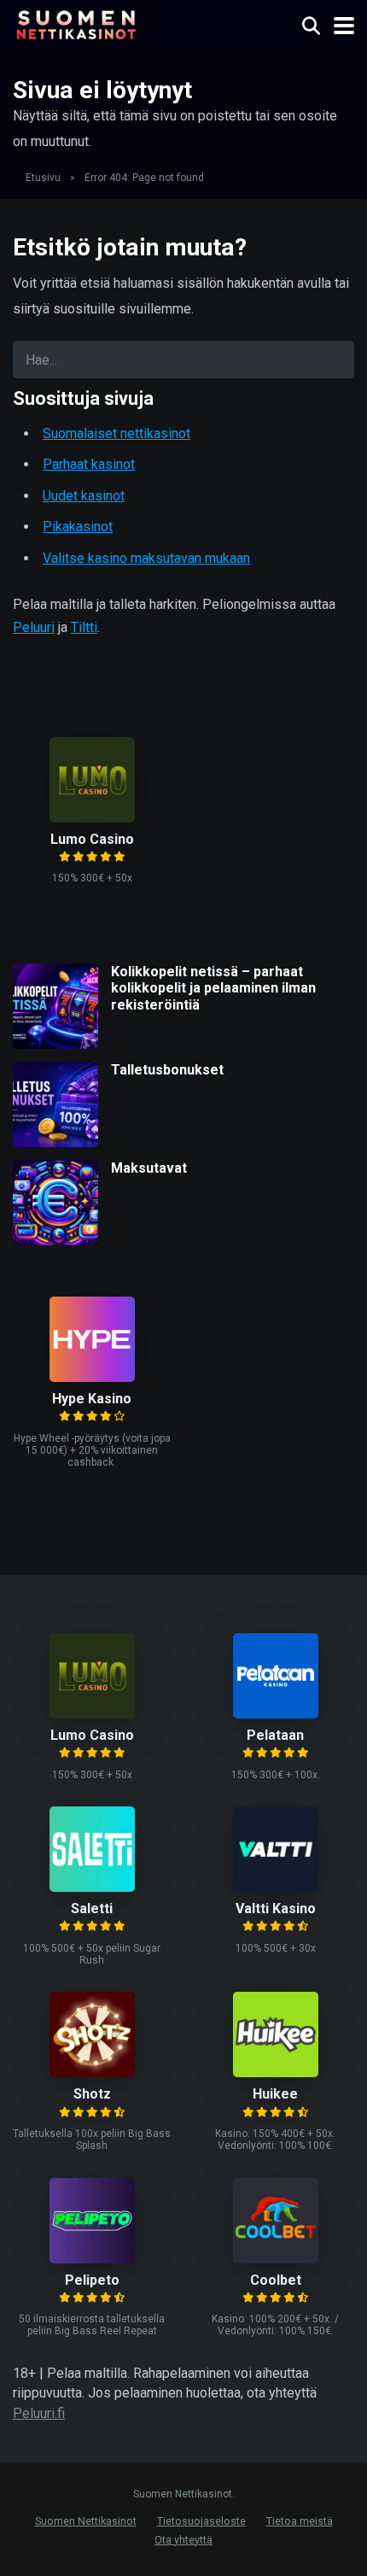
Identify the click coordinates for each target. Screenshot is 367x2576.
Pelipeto (92, 2280)
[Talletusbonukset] (55, 1142)
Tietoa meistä (300, 2521)
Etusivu (43, 178)
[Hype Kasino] (92, 1377)
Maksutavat (149, 1168)
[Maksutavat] (55, 1241)
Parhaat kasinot (89, 464)
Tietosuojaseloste (201, 2521)
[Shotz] (92, 2073)
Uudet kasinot (84, 496)
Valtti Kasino (276, 1909)
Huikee (275, 2094)
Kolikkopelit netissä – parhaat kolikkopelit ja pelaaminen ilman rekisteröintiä (213, 988)
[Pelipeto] (92, 2259)
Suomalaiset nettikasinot (117, 433)
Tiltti (84, 627)
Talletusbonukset (167, 1070)
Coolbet (276, 2280)
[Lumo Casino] (92, 818)
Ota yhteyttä (183, 2540)
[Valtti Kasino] (276, 1887)
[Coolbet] (276, 2259)
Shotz (92, 2094)
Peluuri (34, 627)
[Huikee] (276, 2073)
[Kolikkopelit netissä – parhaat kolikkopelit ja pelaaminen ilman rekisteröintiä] (55, 1044)
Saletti (92, 1909)
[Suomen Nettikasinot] (76, 23)
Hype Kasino (92, 1399)
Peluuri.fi (39, 2413)
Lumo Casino (92, 839)
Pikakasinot (78, 527)
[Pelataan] (276, 1714)
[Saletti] (92, 1887)
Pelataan (275, 1735)
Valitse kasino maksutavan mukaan (146, 558)
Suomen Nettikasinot (86, 2521)
